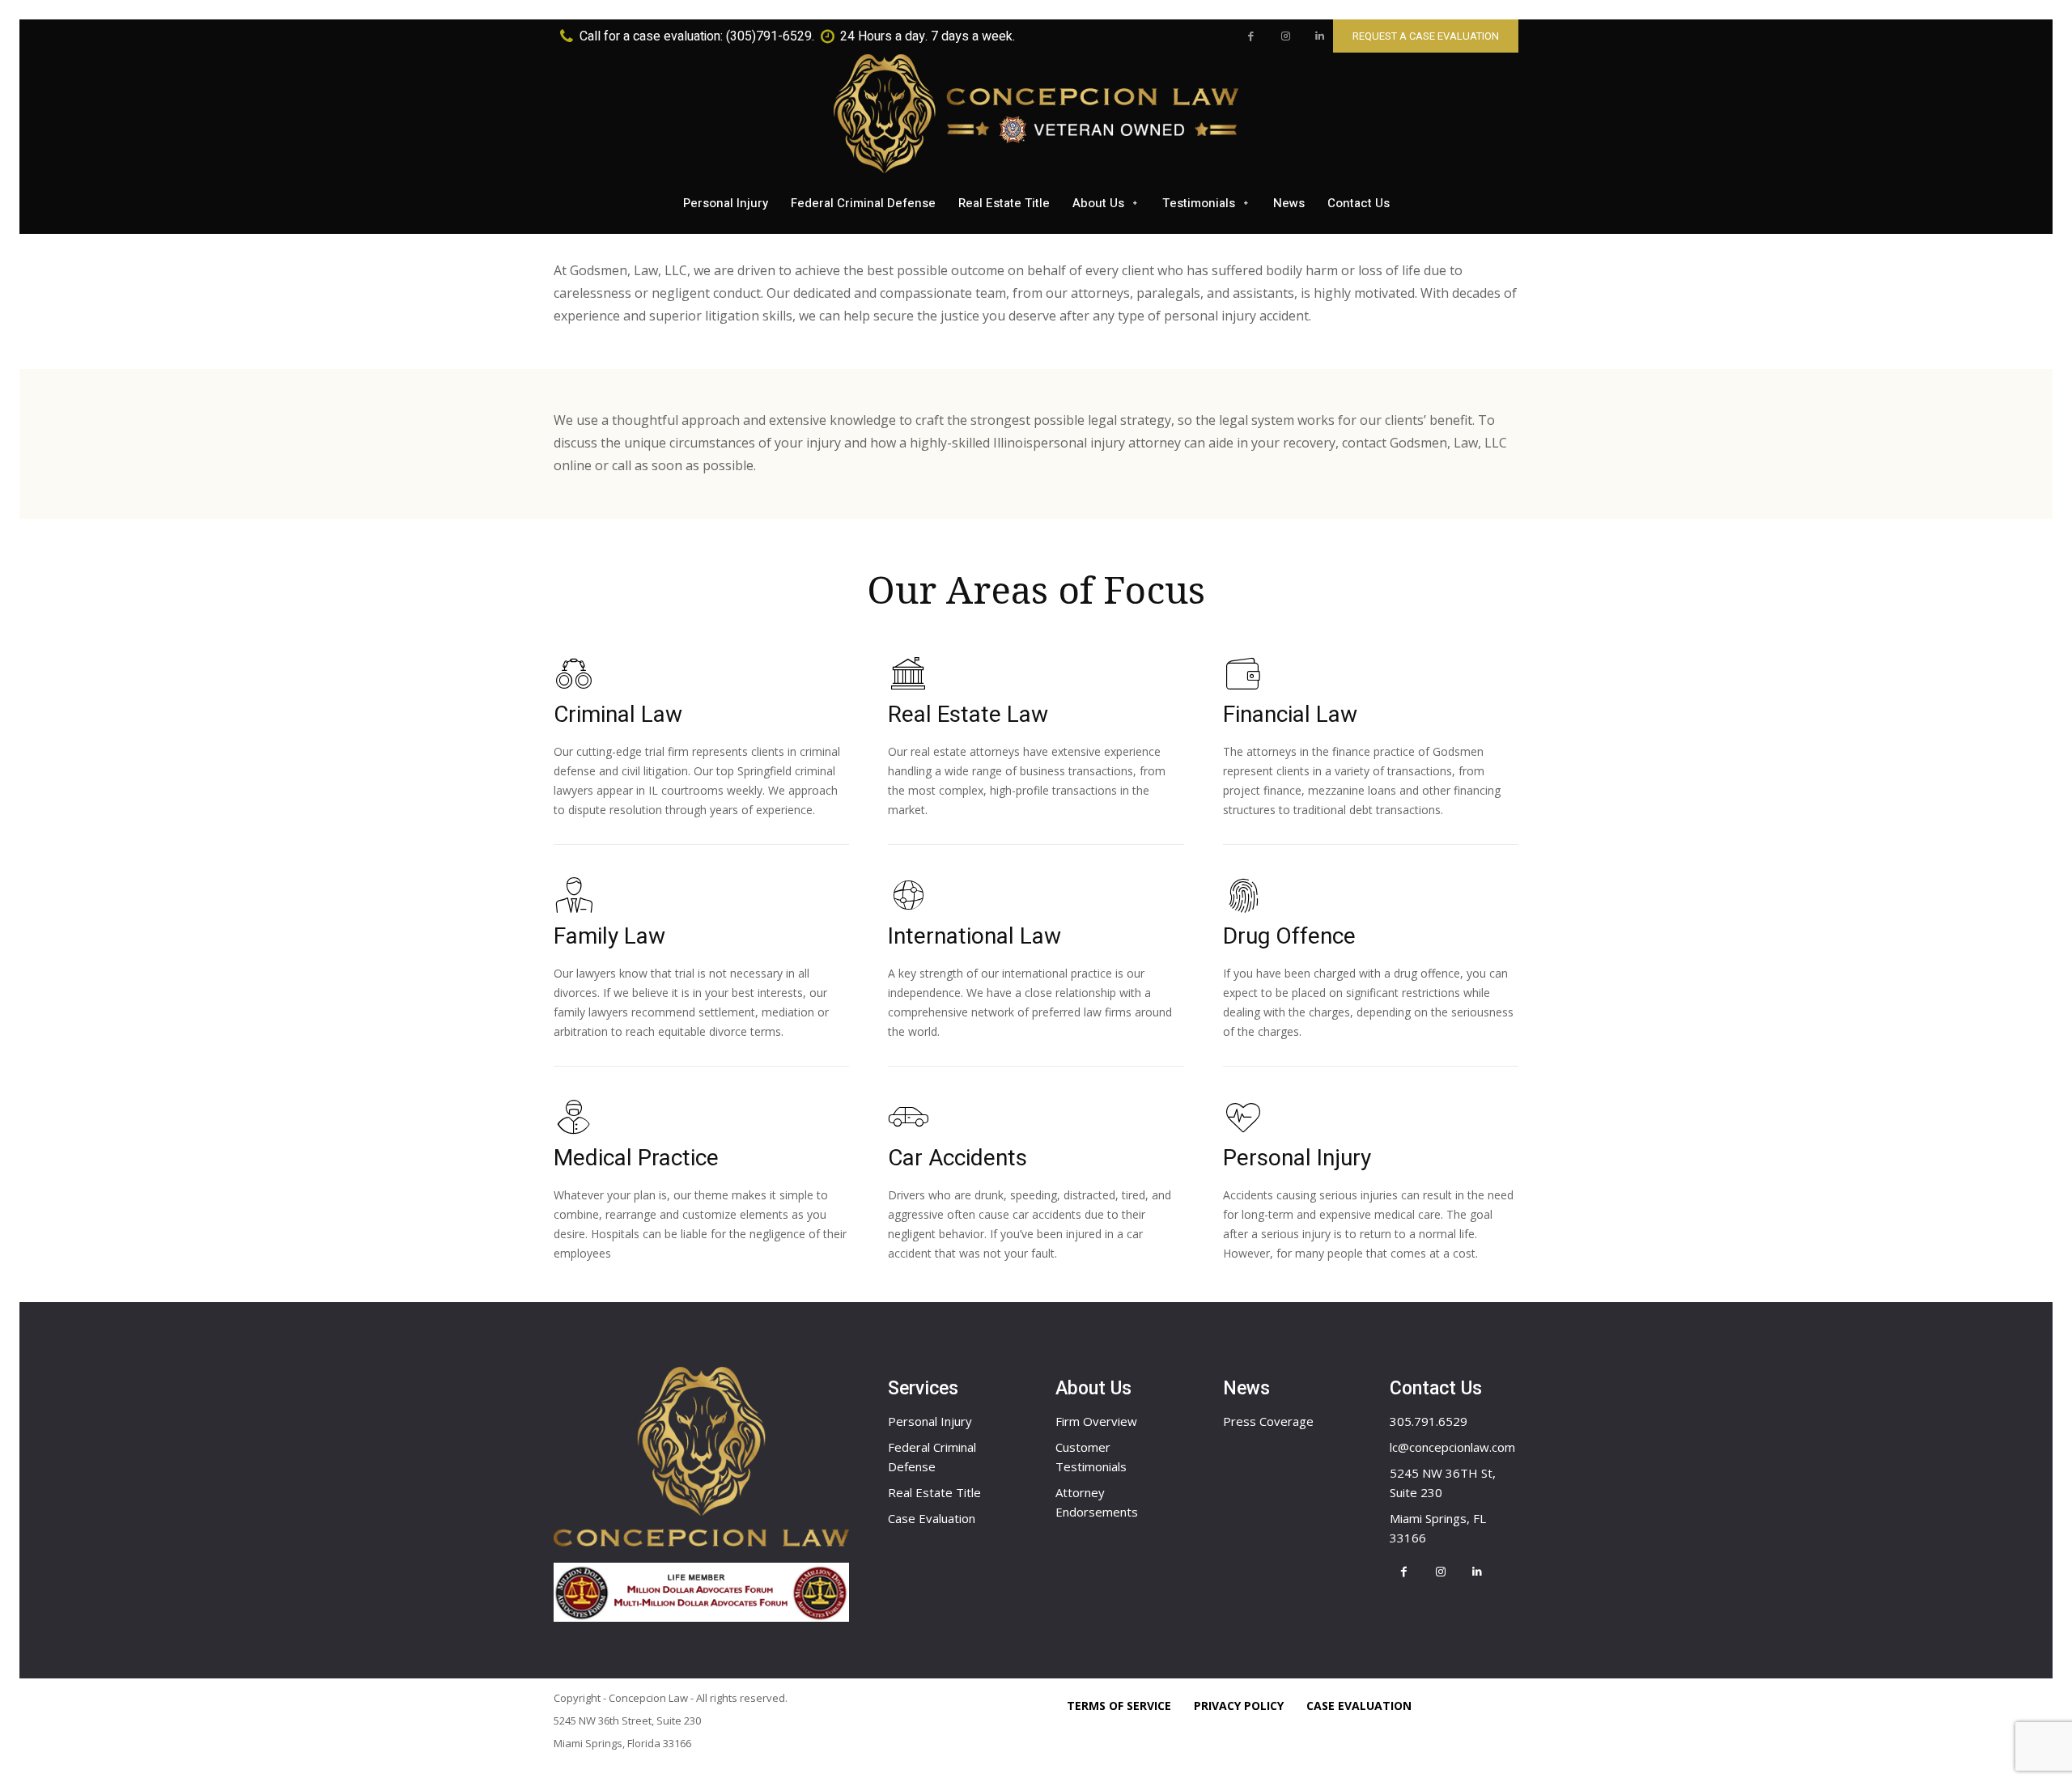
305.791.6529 (1429, 1421)
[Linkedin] (1320, 37)
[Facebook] (1251, 37)
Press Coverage (1268, 1421)
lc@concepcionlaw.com (1452, 1447)
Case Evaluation (932, 1518)
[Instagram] (1286, 37)
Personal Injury (930, 1421)
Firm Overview (1096, 1421)
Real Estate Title (934, 1492)
